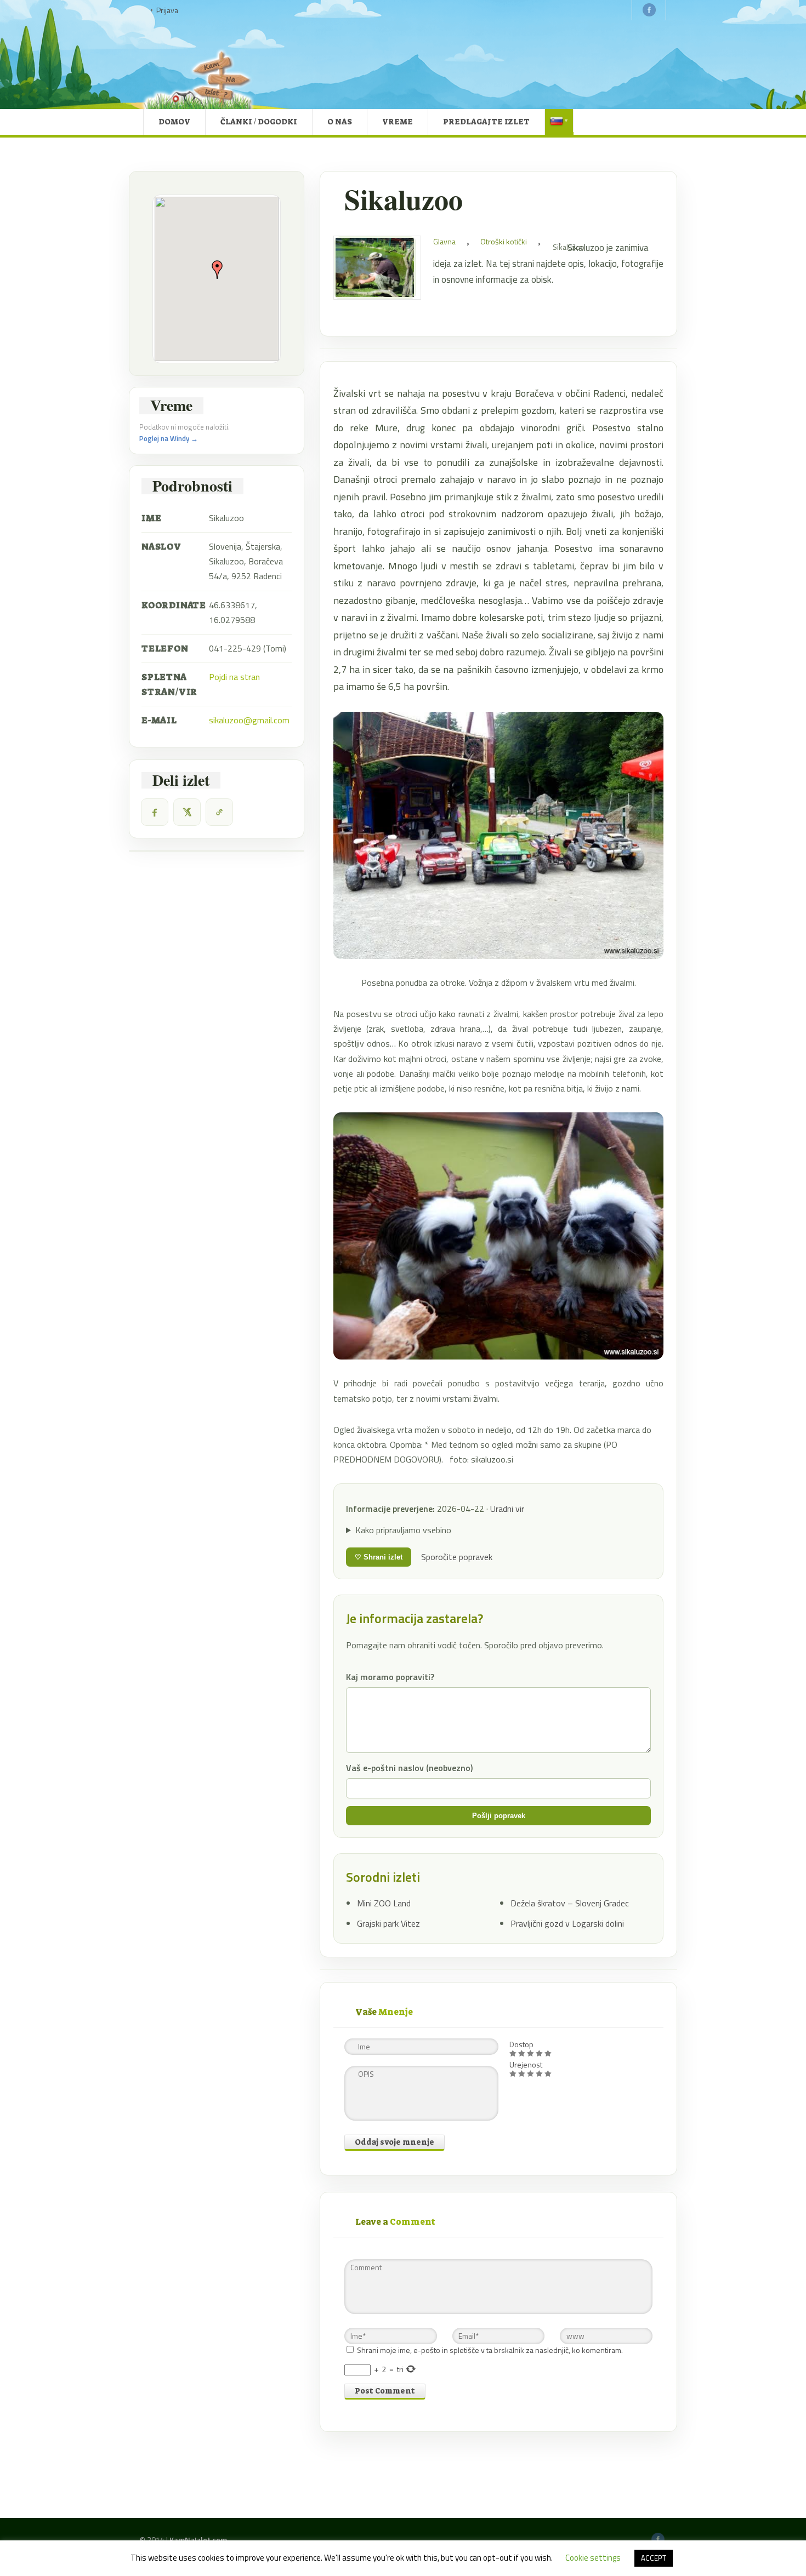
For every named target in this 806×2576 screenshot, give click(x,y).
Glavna (444, 241)
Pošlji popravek (499, 1816)
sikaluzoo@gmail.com (249, 720)
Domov (174, 122)
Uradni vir (507, 1509)
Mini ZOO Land (384, 1903)
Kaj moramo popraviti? (390, 1677)
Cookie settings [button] (593, 2558)
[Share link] (219, 812)
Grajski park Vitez (388, 1923)
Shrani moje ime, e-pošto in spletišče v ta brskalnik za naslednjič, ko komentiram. (490, 2350)
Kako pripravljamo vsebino (403, 1530)
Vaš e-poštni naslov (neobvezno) (409, 1768)
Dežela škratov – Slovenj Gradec (570, 1903)
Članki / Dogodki (259, 122)
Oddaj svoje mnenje (395, 2142)
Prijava (167, 10)
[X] (187, 812)
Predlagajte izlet (486, 122)
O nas (340, 122)
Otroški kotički (504, 241)
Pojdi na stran (234, 677)
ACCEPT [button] (654, 2558)
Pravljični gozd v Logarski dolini (567, 1923)
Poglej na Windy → (169, 438)
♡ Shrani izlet (379, 1557)
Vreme (398, 122)
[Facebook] (155, 812)
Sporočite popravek (457, 1557)
